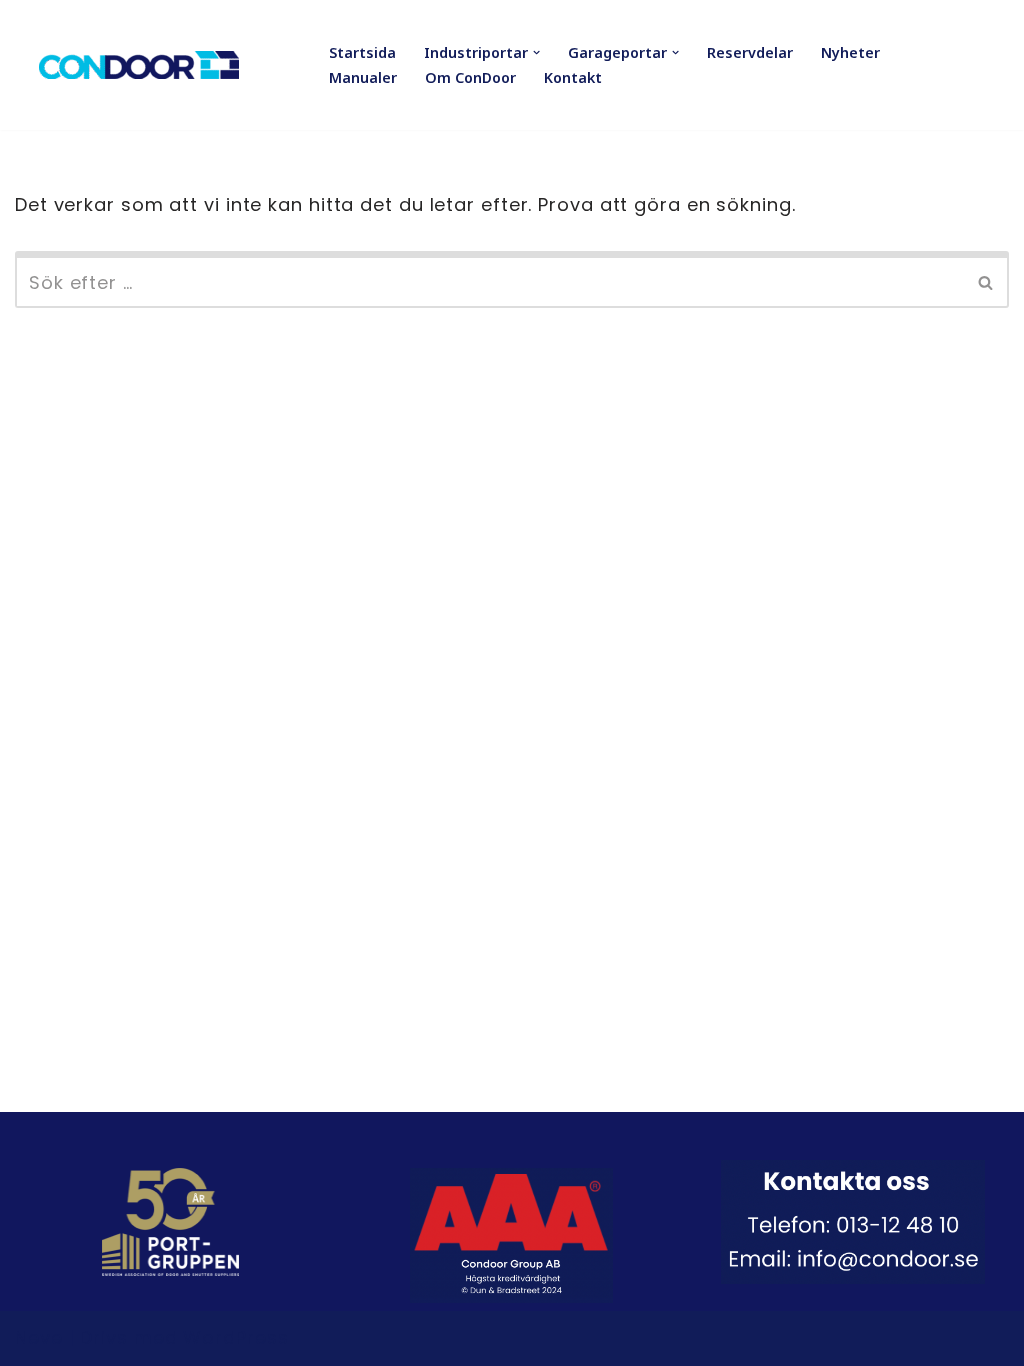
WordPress (235, 1337)
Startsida (362, 52)
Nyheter (850, 52)
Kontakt (573, 77)
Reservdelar (750, 52)
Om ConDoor (470, 77)
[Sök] (986, 279)
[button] (536, 52)
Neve (39, 1337)
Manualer (363, 77)
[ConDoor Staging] (139, 65)
